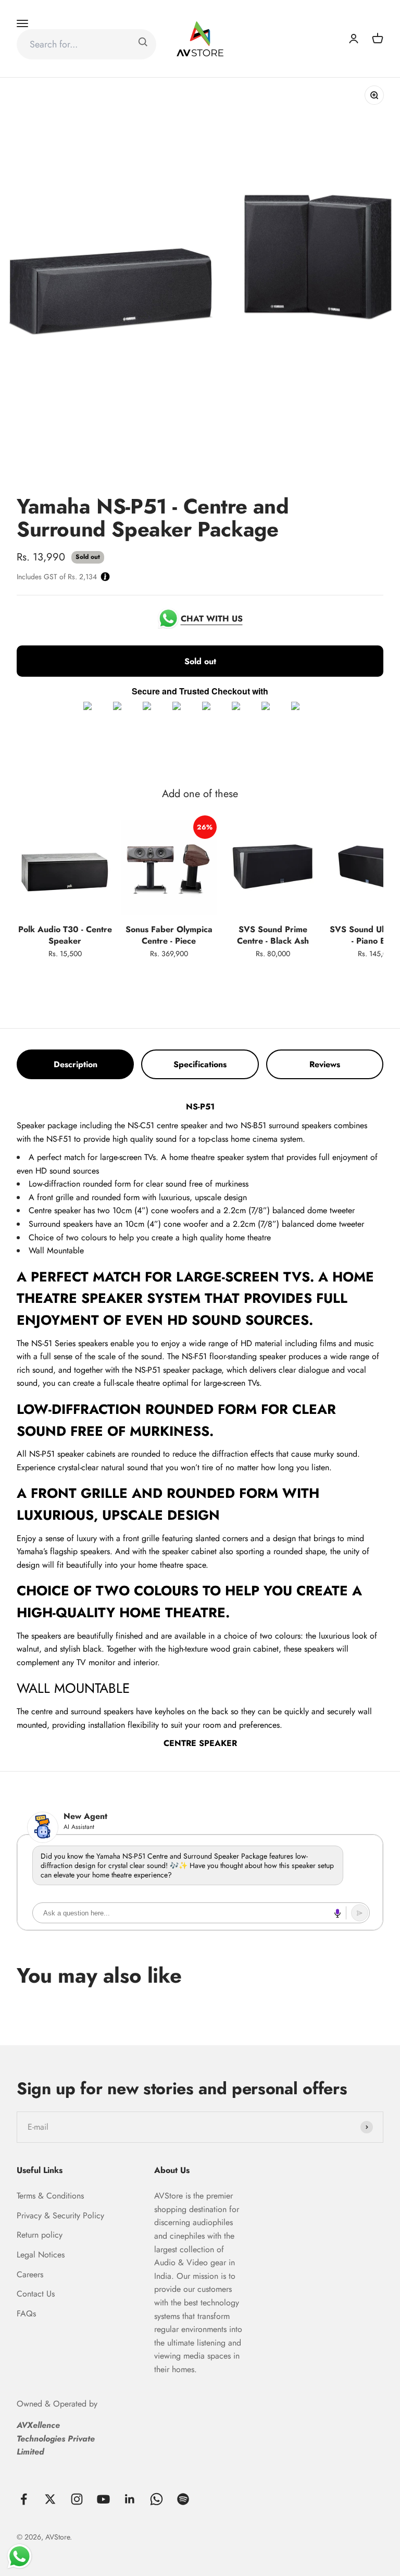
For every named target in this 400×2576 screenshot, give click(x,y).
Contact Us (36, 2294)
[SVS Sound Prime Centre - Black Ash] (273, 868)
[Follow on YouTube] (103, 2499)
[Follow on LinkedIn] (130, 2499)
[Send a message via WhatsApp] (20, 2556)
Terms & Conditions (50, 2196)
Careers (30, 2274)
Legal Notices (41, 2255)
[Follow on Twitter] (50, 2499)
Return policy (40, 2235)
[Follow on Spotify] (183, 2499)
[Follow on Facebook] (24, 2499)
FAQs (26, 2313)
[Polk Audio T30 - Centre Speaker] (65, 868)
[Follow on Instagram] (77, 2499)
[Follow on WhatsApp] (157, 2499)
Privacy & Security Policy (60, 2215)
